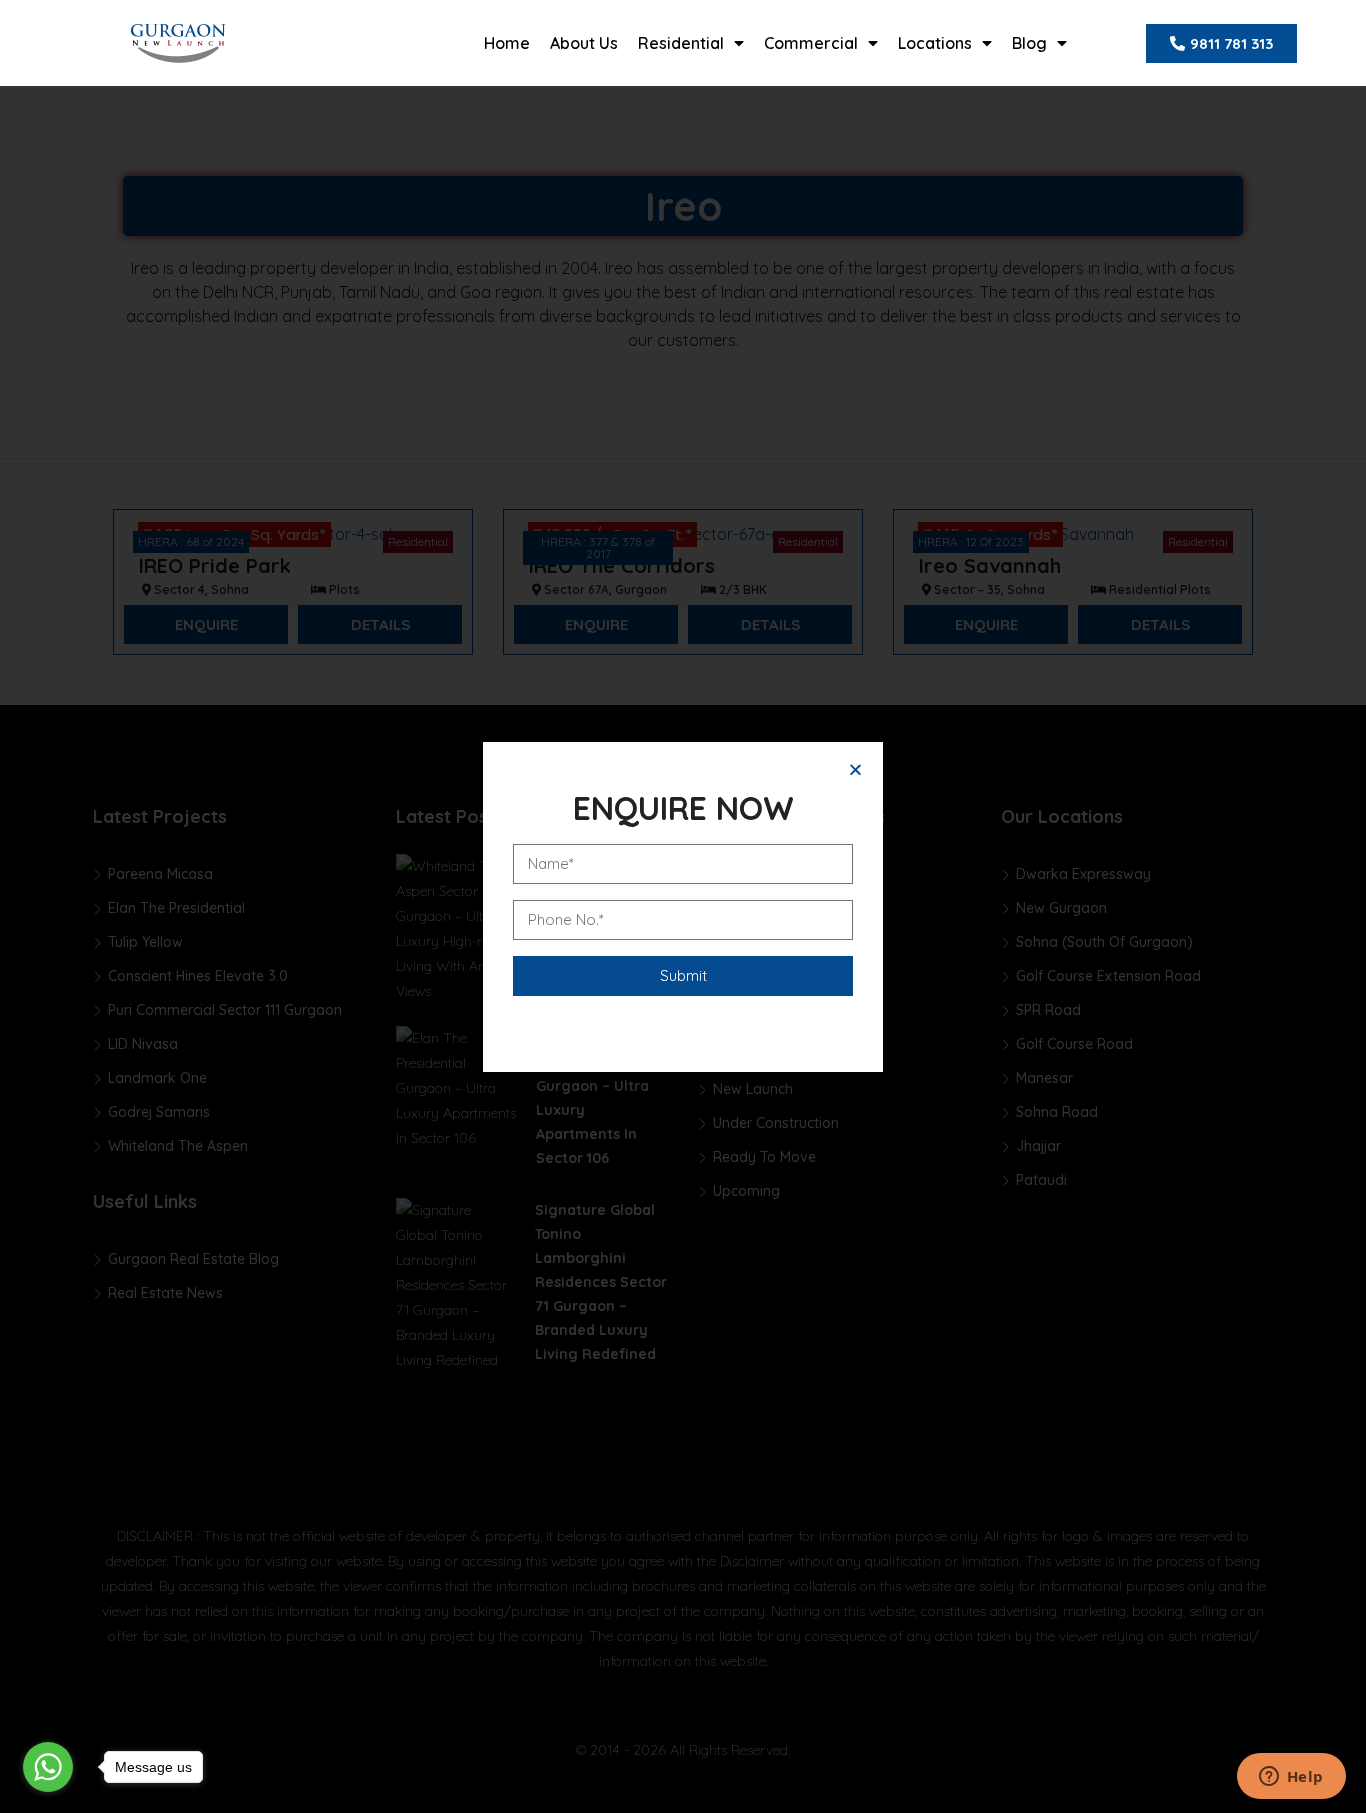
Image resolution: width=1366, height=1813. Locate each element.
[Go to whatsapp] (48, 1767)
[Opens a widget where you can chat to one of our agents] (1291, 1778)
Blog (1029, 43)
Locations (935, 43)
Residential (681, 43)
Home (507, 43)
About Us (584, 43)
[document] (683, 906)
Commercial (811, 43)
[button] (855, 769)
